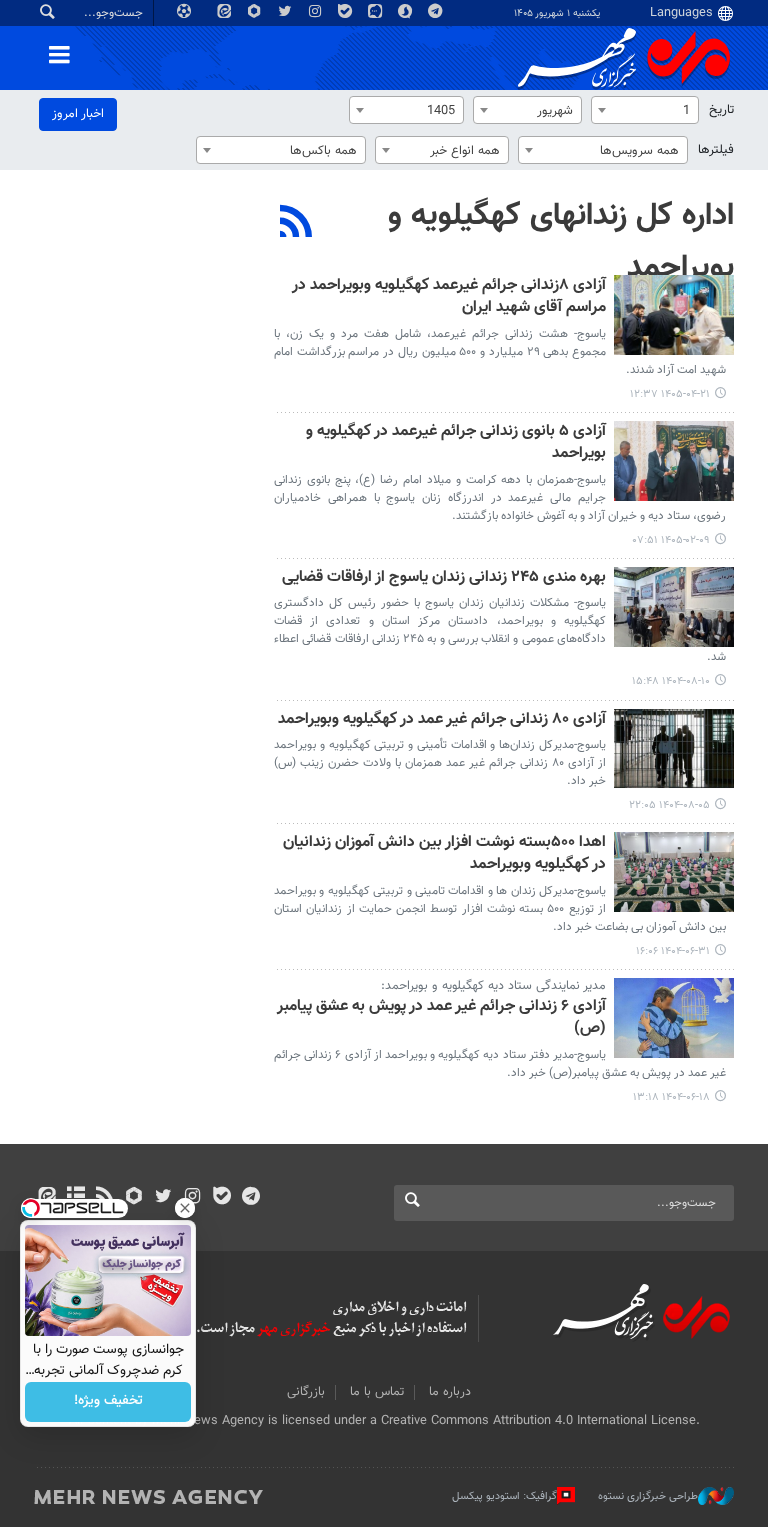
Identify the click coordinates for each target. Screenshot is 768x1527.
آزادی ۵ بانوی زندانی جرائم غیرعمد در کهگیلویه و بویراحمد (456, 443)
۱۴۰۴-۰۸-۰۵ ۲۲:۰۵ (669, 805)
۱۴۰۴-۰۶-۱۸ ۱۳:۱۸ (671, 1097)
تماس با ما (377, 1392)
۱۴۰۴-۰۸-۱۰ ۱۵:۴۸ (671, 681)
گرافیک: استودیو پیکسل (504, 1496)
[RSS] (296, 224)
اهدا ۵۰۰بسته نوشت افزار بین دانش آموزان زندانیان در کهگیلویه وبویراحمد (444, 854)
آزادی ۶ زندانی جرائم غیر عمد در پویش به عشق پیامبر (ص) (441, 1018)
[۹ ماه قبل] (674, 607)
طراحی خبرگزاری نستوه (648, 1496)
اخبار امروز (78, 114)
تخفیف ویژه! (108, 1402)
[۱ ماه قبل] (674, 315)
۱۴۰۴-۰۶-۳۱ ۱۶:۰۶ (673, 951)
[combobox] (645, 110)
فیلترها (716, 150)
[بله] (221, 1198)
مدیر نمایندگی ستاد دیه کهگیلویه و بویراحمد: (493, 986)
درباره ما (450, 1392)
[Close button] (185, 1208)
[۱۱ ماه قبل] (674, 872)
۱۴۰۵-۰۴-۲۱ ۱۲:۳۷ (670, 394)
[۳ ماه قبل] (674, 461)
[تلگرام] (250, 1198)
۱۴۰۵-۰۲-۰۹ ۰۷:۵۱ (671, 540)
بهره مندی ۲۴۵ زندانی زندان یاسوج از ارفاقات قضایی (444, 578)
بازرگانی (306, 1392)
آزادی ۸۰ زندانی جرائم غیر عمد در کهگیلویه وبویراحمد (442, 720)
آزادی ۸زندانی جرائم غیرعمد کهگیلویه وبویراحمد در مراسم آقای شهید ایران (449, 297)
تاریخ (721, 110)
